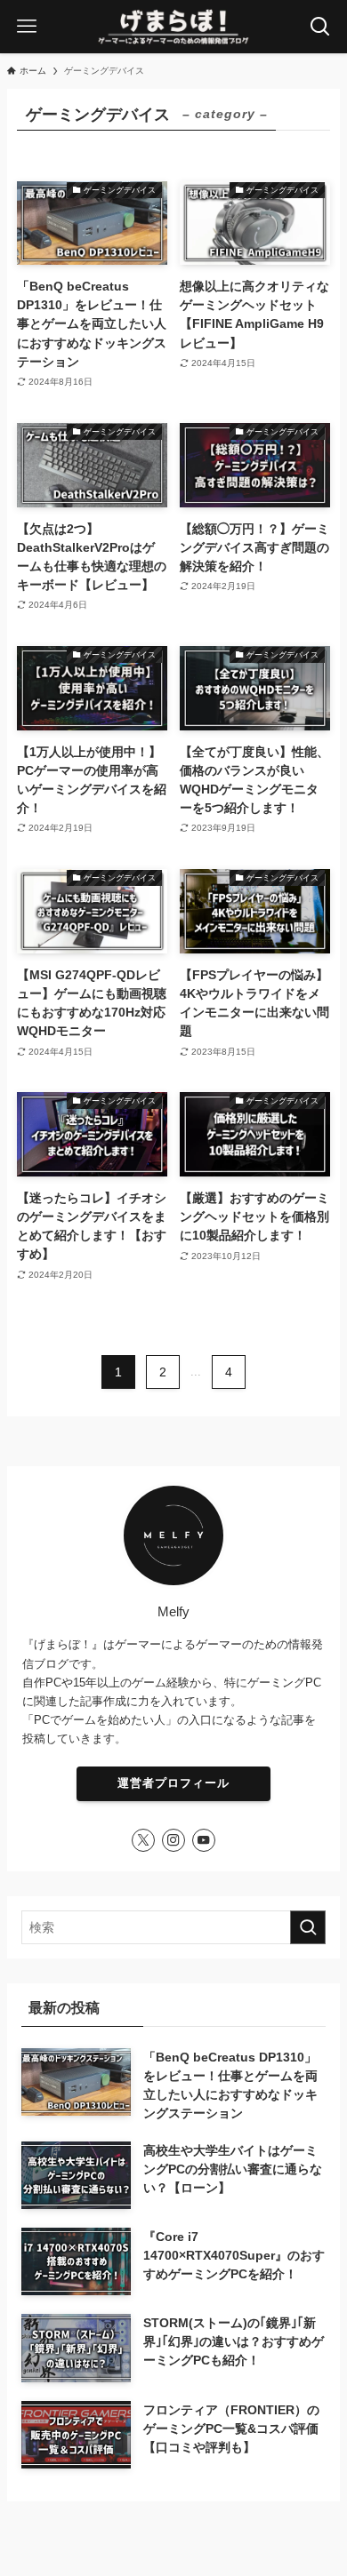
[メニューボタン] (27, 27)
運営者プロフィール (173, 1783)
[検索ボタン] (320, 27)
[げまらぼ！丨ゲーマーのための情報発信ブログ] (173, 27)
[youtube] (204, 1840)
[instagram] (173, 1840)
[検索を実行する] (308, 1927)
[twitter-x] (143, 1840)
